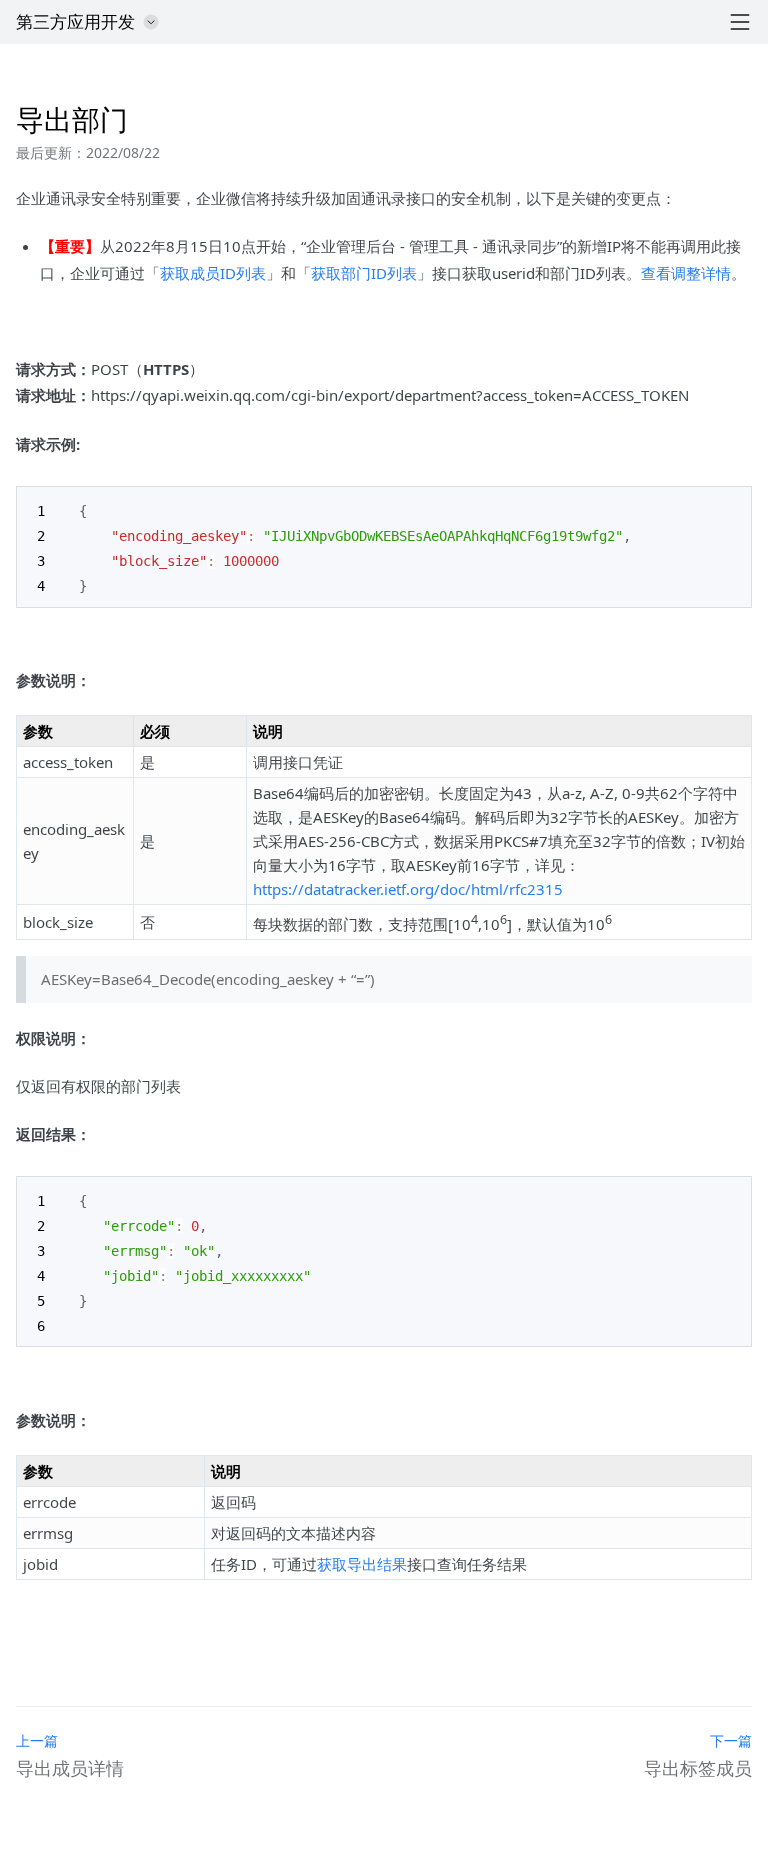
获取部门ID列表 (364, 273)
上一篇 (37, 1740)
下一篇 (731, 1740)
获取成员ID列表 (213, 273)
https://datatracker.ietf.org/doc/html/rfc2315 (408, 889)
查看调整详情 (686, 273)
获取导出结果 (362, 1564)
